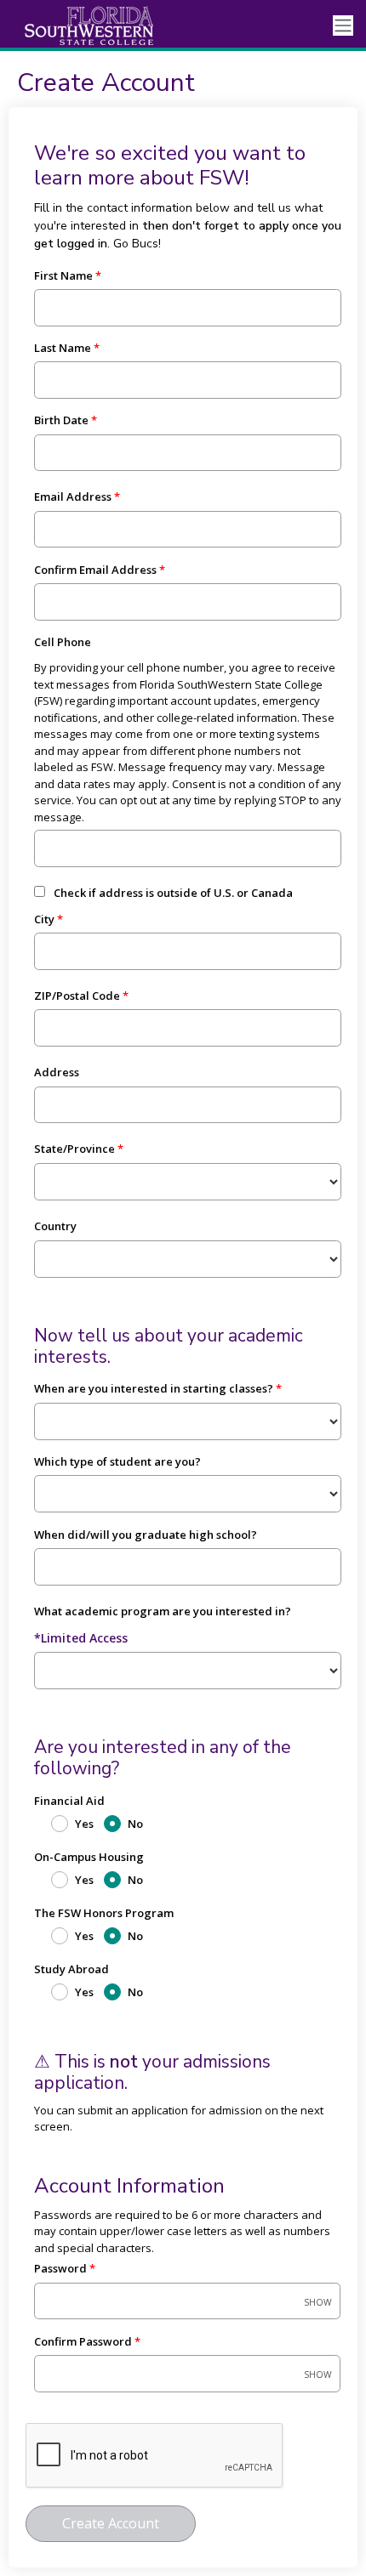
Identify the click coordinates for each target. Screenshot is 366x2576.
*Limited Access (81, 1638)
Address (57, 1072)
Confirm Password (83, 2341)
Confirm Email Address (95, 570)
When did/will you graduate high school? (146, 1535)
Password (60, 2268)
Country (55, 1226)
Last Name (63, 348)
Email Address (73, 496)
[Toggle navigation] (343, 26)
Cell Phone (63, 642)
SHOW (318, 2302)
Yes (84, 1824)
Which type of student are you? (117, 1461)
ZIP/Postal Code (77, 996)
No (135, 1824)
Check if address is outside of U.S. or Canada (173, 893)
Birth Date (61, 420)
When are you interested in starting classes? (154, 1388)
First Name (63, 275)
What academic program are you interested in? (163, 1611)
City (44, 919)
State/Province (74, 1149)
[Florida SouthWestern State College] (77, 26)
